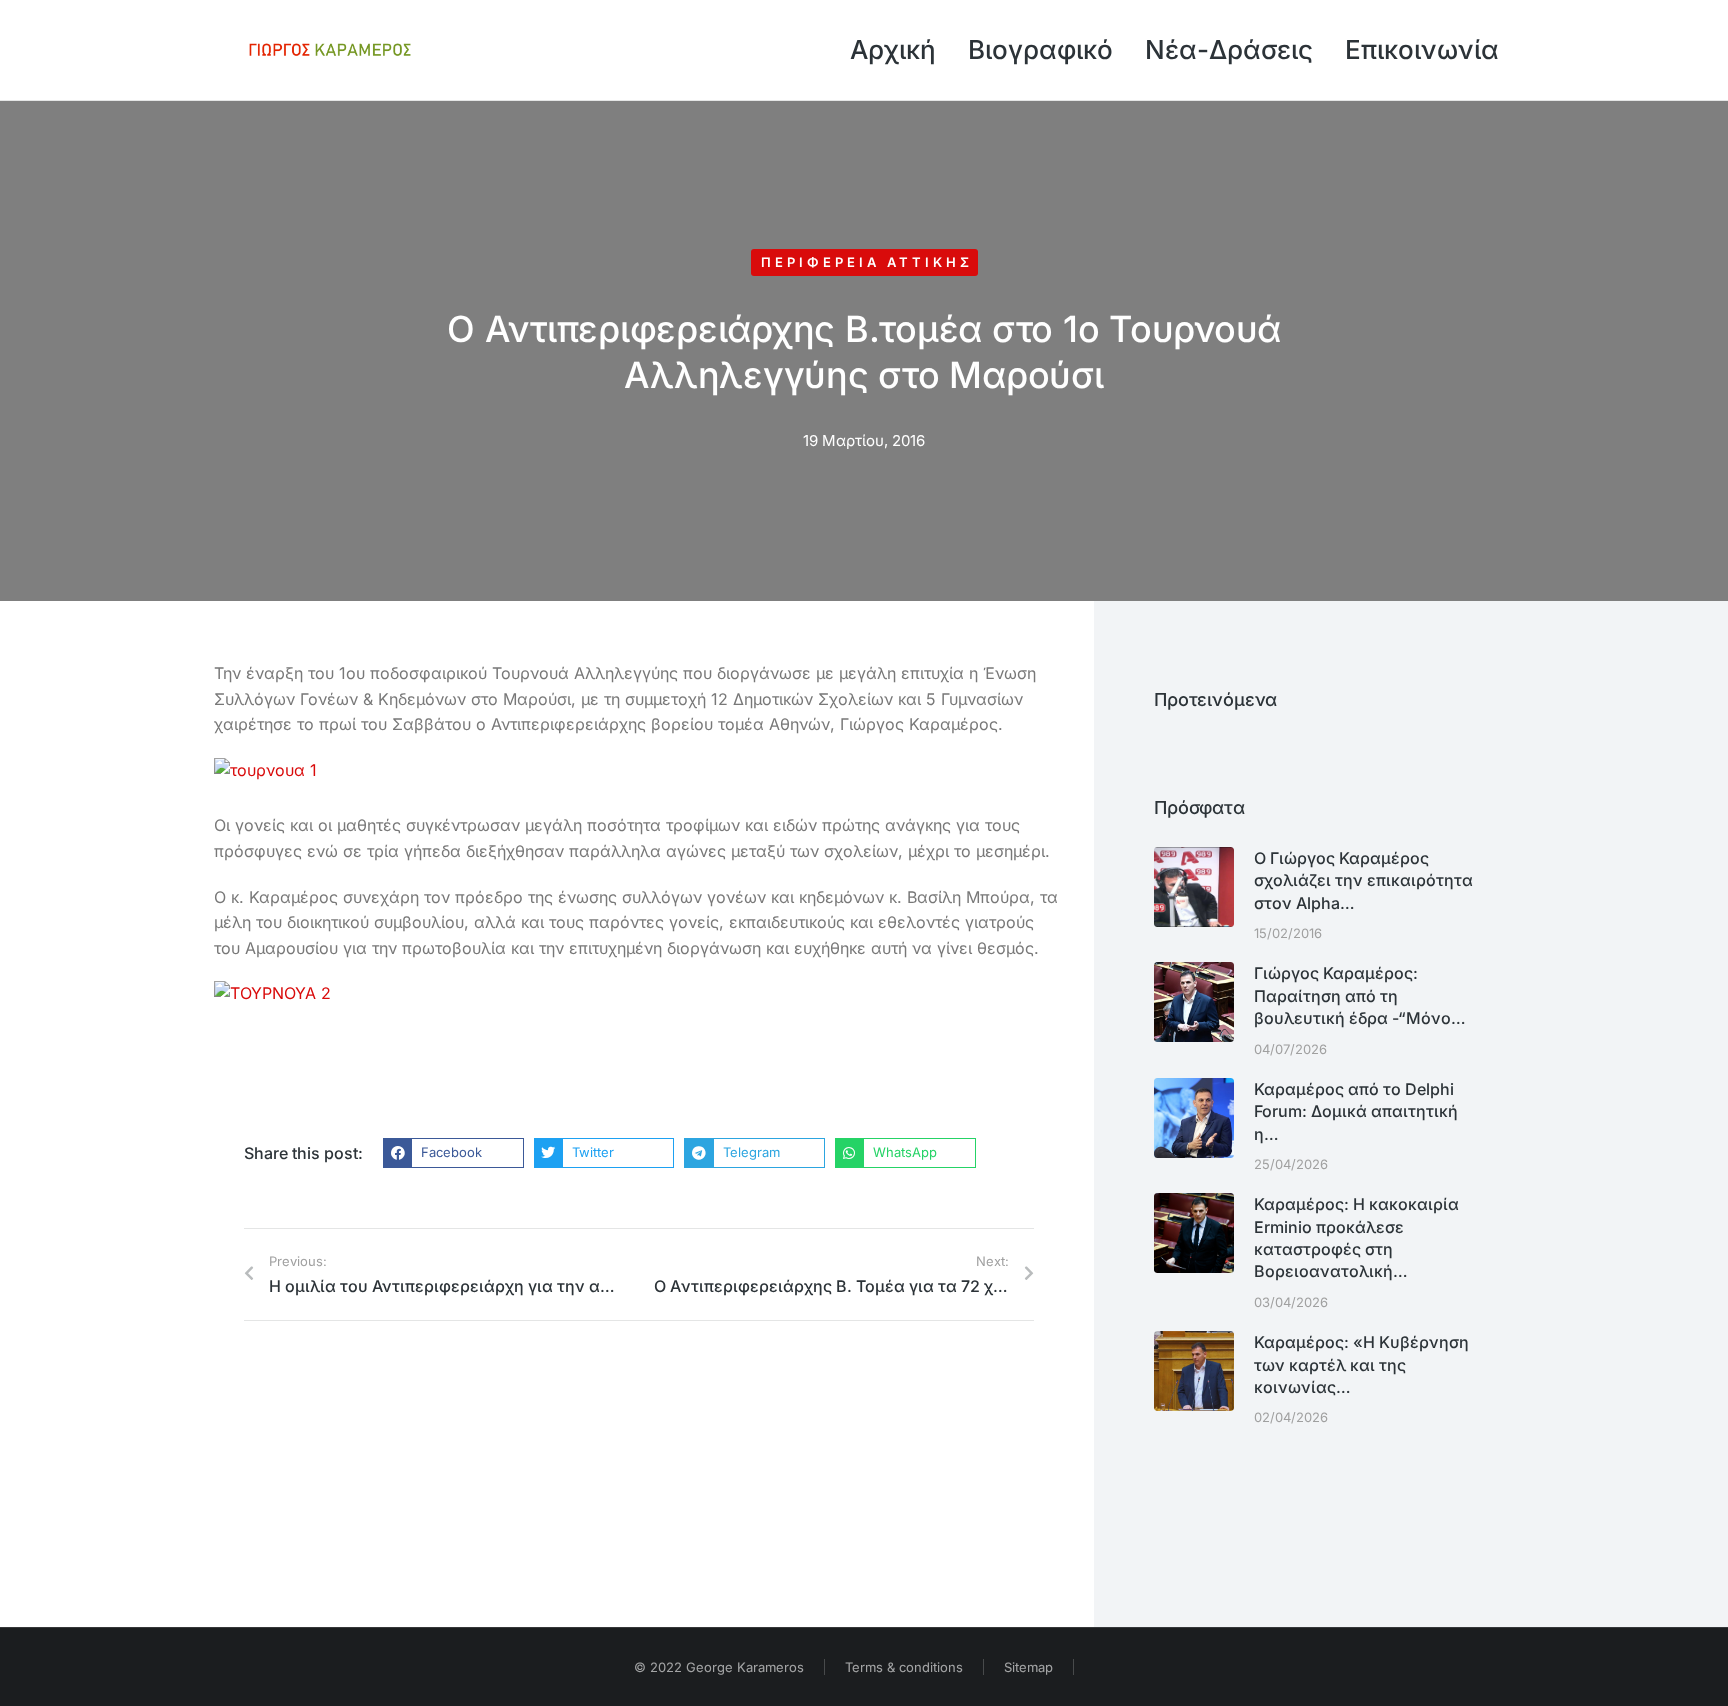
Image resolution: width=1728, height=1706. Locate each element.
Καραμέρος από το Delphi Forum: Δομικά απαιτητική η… (1356, 1111)
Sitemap (1028, 1667)
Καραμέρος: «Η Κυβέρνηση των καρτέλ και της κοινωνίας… (1361, 1364)
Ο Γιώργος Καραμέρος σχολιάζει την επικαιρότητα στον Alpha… (1363, 880)
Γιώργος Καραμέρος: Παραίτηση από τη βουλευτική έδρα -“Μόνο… (1360, 995)
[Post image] (1194, 887)
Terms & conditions (904, 1667)
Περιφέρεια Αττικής (867, 262)
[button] (453, 1153)
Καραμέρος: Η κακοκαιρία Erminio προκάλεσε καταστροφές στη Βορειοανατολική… (1356, 1237)
